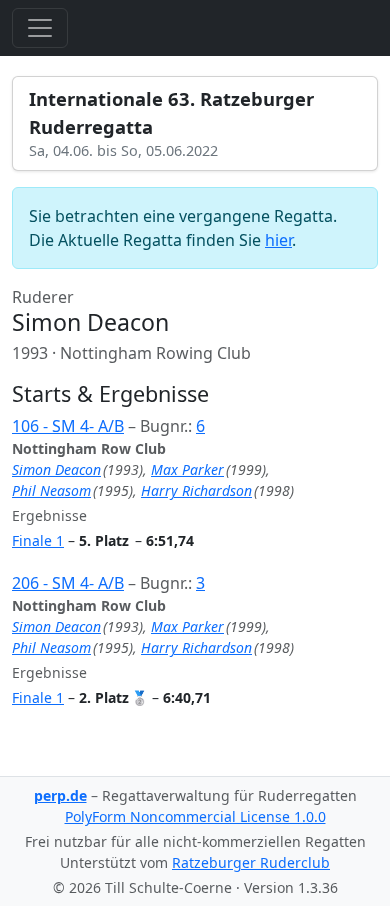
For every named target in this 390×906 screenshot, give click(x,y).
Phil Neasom (51, 490)
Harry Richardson (196, 490)
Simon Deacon (56, 469)
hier (278, 240)
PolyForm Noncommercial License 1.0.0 (195, 816)
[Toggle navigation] (40, 28)
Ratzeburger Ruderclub (251, 862)
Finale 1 (38, 540)
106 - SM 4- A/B (68, 426)
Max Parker (187, 469)
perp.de (60, 795)
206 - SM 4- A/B (68, 583)
